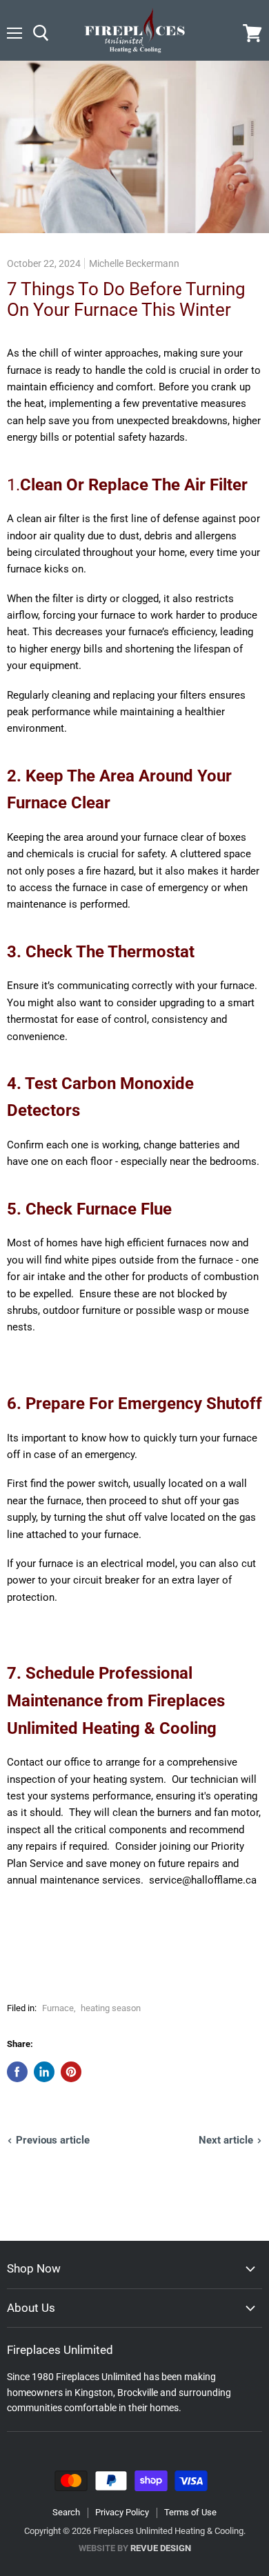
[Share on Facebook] (17, 2072)
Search (66, 2512)
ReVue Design (135, 2548)
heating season (111, 2008)
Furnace (58, 2008)
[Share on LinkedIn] (44, 2072)
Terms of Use (190, 2512)
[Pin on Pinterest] (71, 2072)
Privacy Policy (122, 2512)
